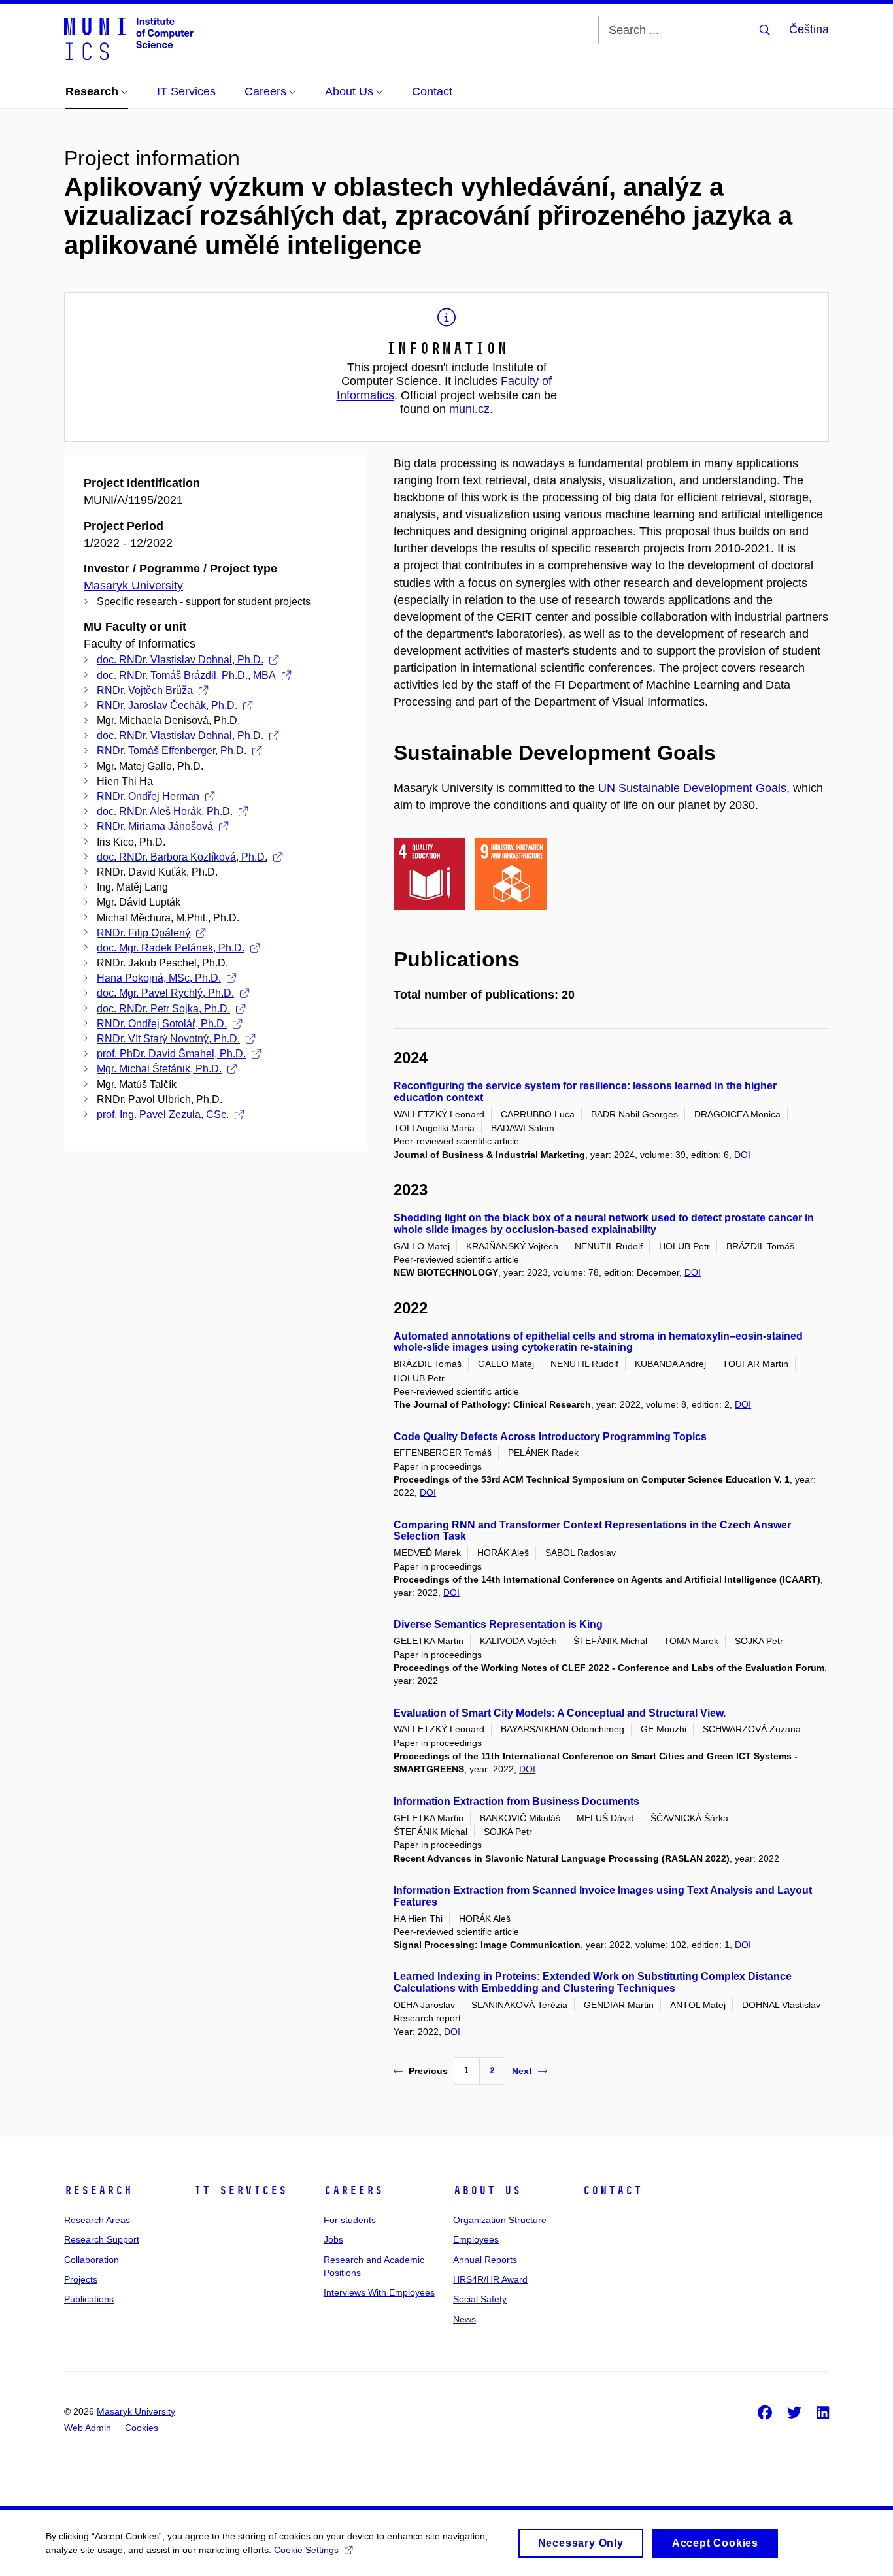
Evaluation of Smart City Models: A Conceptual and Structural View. (560, 1713)
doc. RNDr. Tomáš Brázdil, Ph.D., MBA (186, 675)
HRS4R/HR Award (490, 2279)
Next (522, 2071)
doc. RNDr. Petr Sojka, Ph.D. (163, 1009)
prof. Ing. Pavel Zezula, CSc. (163, 1115)
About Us (487, 2190)
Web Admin (88, 2428)
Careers (353, 2190)
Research (98, 2190)
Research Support (102, 2239)
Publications (89, 2299)
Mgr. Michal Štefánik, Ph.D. (159, 1069)
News (464, 2319)
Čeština (809, 29)
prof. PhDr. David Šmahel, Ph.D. (171, 1054)
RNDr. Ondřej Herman (148, 796)
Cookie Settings (306, 2550)
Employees (476, 2239)
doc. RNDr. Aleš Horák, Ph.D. (165, 811)
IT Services (240, 2190)
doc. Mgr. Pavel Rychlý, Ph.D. (165, 993)
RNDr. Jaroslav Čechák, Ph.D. (167, 705)
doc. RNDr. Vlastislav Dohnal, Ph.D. (180, 660)
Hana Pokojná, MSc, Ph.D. (159, 978)
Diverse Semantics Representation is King (498, 1624)
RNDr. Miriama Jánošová (155, 826)
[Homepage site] (129, 38)
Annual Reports (485, 2260)
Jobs (333, 2239)
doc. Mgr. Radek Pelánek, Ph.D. (171, 948)
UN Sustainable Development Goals (692, 788)
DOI (742, 1155)
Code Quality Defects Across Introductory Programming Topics (550, 1437)
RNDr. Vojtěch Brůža (145, 690)
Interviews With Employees (379, 2292)
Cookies (142, 2428)
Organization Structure (500, 2220)
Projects (81, 2279)
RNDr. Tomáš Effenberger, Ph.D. (172, 751)
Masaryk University (133, 586)
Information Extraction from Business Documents (516, 1801)
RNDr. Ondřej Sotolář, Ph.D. (162, 1024)
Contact (612, 2190)
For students (350, 2220)
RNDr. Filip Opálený (143, 933)
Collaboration (92, 2260)
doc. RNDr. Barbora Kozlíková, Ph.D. (182, 857)
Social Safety (480, 2299)
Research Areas (97, 2220)
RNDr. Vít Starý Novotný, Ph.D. (168, 1039)
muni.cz (469, 409)
